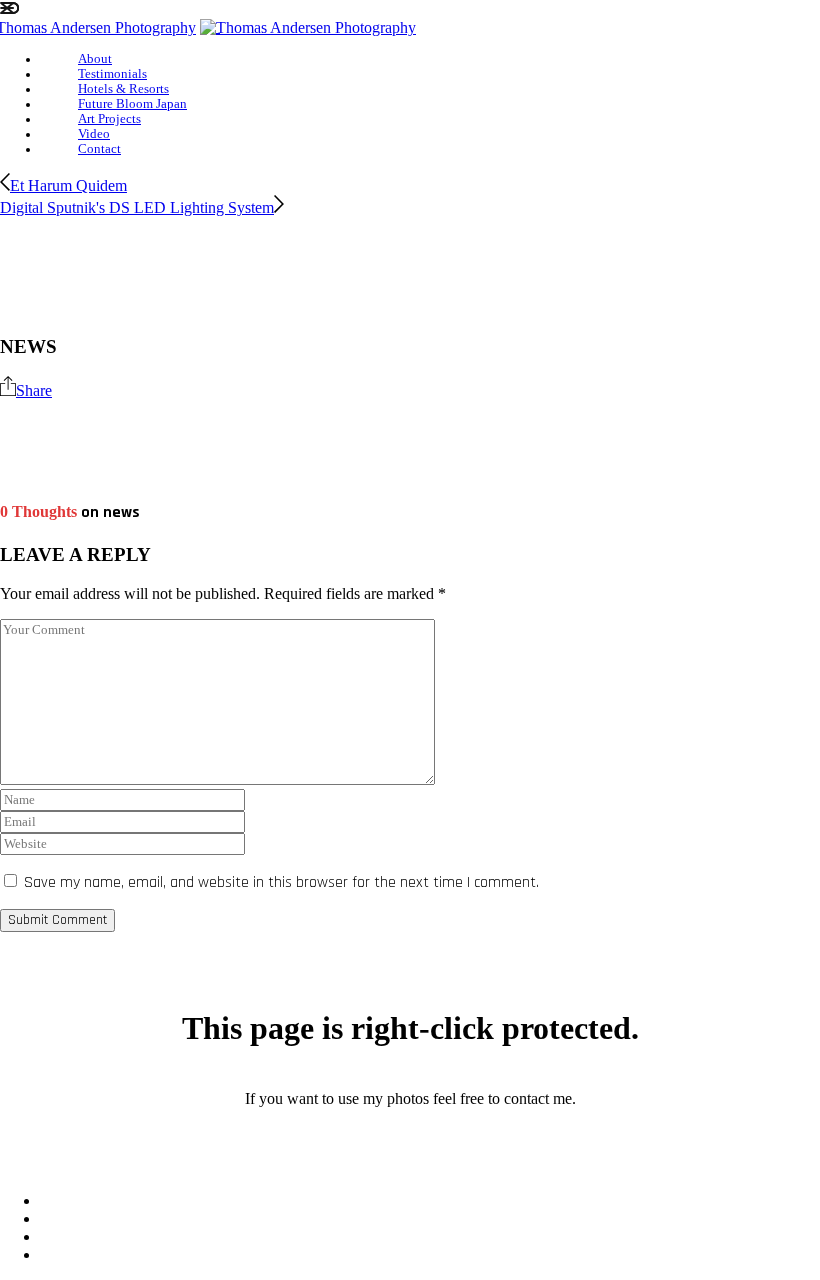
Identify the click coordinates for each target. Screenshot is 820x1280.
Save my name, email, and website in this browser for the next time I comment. (281, 882)
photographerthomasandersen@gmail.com (410, 1132)
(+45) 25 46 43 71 (410, 1166)
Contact (99, 149)
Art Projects (109, 119)
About (95, 59)
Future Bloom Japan (132, 104)
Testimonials (112, 74)
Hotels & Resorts (123, 89)
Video (94, 134)
